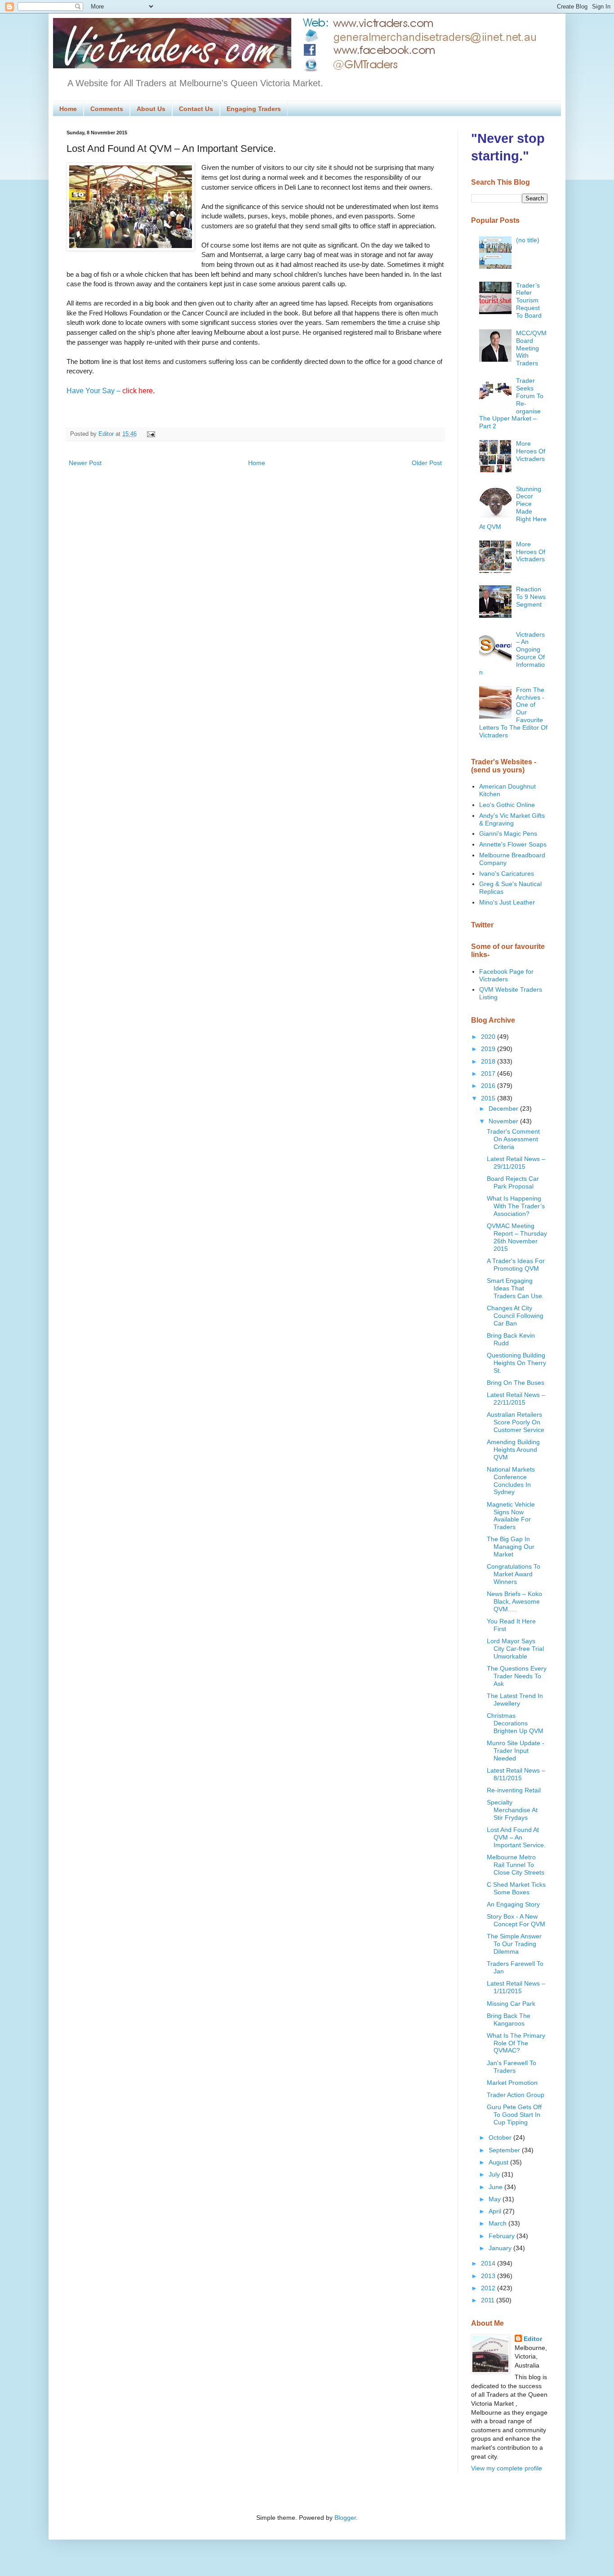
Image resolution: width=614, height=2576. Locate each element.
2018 (489, 1061)
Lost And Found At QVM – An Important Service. (516, 1837)
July (495, 2174)
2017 (489, 1073)
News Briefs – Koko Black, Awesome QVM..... (514, 1601)
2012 (489, 2288)
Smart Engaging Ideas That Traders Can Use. (515, 1288)
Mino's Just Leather (507, 902)
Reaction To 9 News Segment (531, 597)
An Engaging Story (513, 1904)
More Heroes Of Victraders (531, 451)
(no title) (528, 240)
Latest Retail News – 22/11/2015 (516, 1399)
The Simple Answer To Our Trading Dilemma (514, 1944)
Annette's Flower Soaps (513, 844)
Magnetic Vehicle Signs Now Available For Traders (511, 1516)
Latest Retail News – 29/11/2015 (516, 1163)
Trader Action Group (516, 2095)
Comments (107, 109)
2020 (489, 1037)
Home (68, 109)
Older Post (427, 463)
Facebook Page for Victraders (506, 975)
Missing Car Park (511, 2004)
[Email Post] (150, 434)
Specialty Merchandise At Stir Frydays (512, 1810)
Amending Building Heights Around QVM (513, 1450)
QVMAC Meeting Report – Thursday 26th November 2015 (517, 1237)
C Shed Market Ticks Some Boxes (516, 1888)
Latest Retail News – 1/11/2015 (516, 1987)
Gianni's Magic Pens (508, 834)
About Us (151, 109)
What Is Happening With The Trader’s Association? (516, 1206)
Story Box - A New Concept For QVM (516, 1920)
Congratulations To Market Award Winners (514, 1574)
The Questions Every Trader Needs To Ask (517, 1676)
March (498, 2223)
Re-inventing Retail (514, 1790)
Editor (533, 2339)
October (501, 2137)
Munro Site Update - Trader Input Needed (516, 1751)
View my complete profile (507, 2468)
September (505, 2150)
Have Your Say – (111, 391)
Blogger (345, 2518)
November (504, 1121)
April (496, 2211)
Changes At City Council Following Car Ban (515, 1316)
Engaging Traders (254, 109)
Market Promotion (512, 2083)
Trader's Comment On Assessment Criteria (513, 1139)
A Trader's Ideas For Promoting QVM (516, 1265)
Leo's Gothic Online (507, 805)
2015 (489, 1098)
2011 (489, 2300)
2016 (489, 1086)
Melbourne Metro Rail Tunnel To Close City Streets (516, 1865)
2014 (489, 2263)
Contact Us (196, 109)
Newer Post (85, 463)
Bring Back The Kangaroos (509, 2020)
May (496, 2199)
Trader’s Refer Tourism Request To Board (529, 300)
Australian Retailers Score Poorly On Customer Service (516, 1422)
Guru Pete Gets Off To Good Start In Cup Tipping (514, 2115)
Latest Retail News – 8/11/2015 (516, 1774)
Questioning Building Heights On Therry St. (516, 1363)
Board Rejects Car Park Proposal (513, 1182)
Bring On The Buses (516, 1383)
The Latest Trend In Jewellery (515, 1700)
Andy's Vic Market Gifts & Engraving (512, 819)
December (504, 1108)
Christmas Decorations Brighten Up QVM (515, 1723)
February (503, 2236)
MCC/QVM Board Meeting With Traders (531, 348)
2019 (489, 1049)
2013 (489, 2276)
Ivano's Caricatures (507, 873)
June (496, 2187)
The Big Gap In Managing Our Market (511, 1547)
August (499, 2162)
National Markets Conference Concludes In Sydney (511, 1481)
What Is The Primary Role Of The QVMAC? (516, 2043)
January (501, 2248)
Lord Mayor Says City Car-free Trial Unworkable (515, 1649)
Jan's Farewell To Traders (512, 2067)
